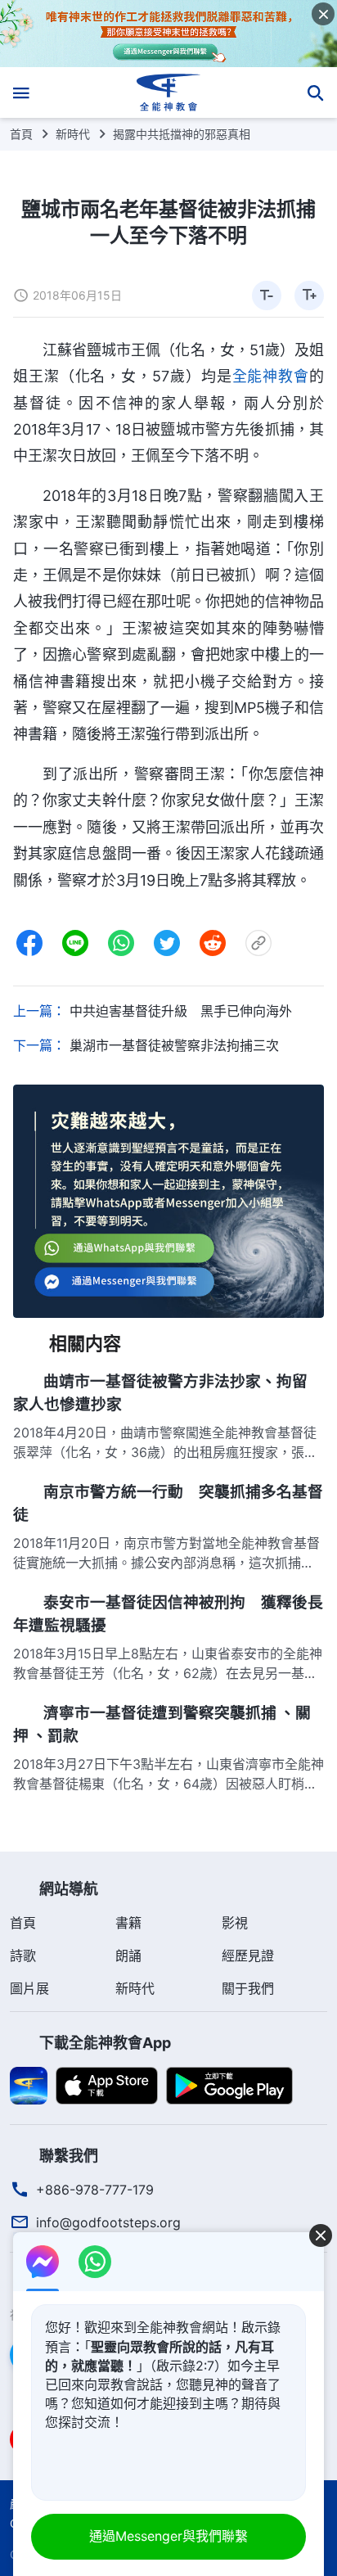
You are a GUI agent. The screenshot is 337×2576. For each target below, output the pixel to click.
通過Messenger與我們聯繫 (168, 2536)
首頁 (21, 134)
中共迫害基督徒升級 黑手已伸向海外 (181, 1011)
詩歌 (23, 1956)
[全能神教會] (169, 92)
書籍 (128, 1923)
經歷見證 (248, 1956)
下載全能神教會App (105, 2043)
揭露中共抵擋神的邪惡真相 (182, 134)
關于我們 (248, 1988)
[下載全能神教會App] (29, 2084)
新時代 (73, 134)
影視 (235, 1923)
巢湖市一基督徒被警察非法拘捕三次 (174, 1045)
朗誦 (128, 1956)
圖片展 (29, 1988)
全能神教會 (271, 376)
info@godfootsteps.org (108, 2222)
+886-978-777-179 (95, 2190)
